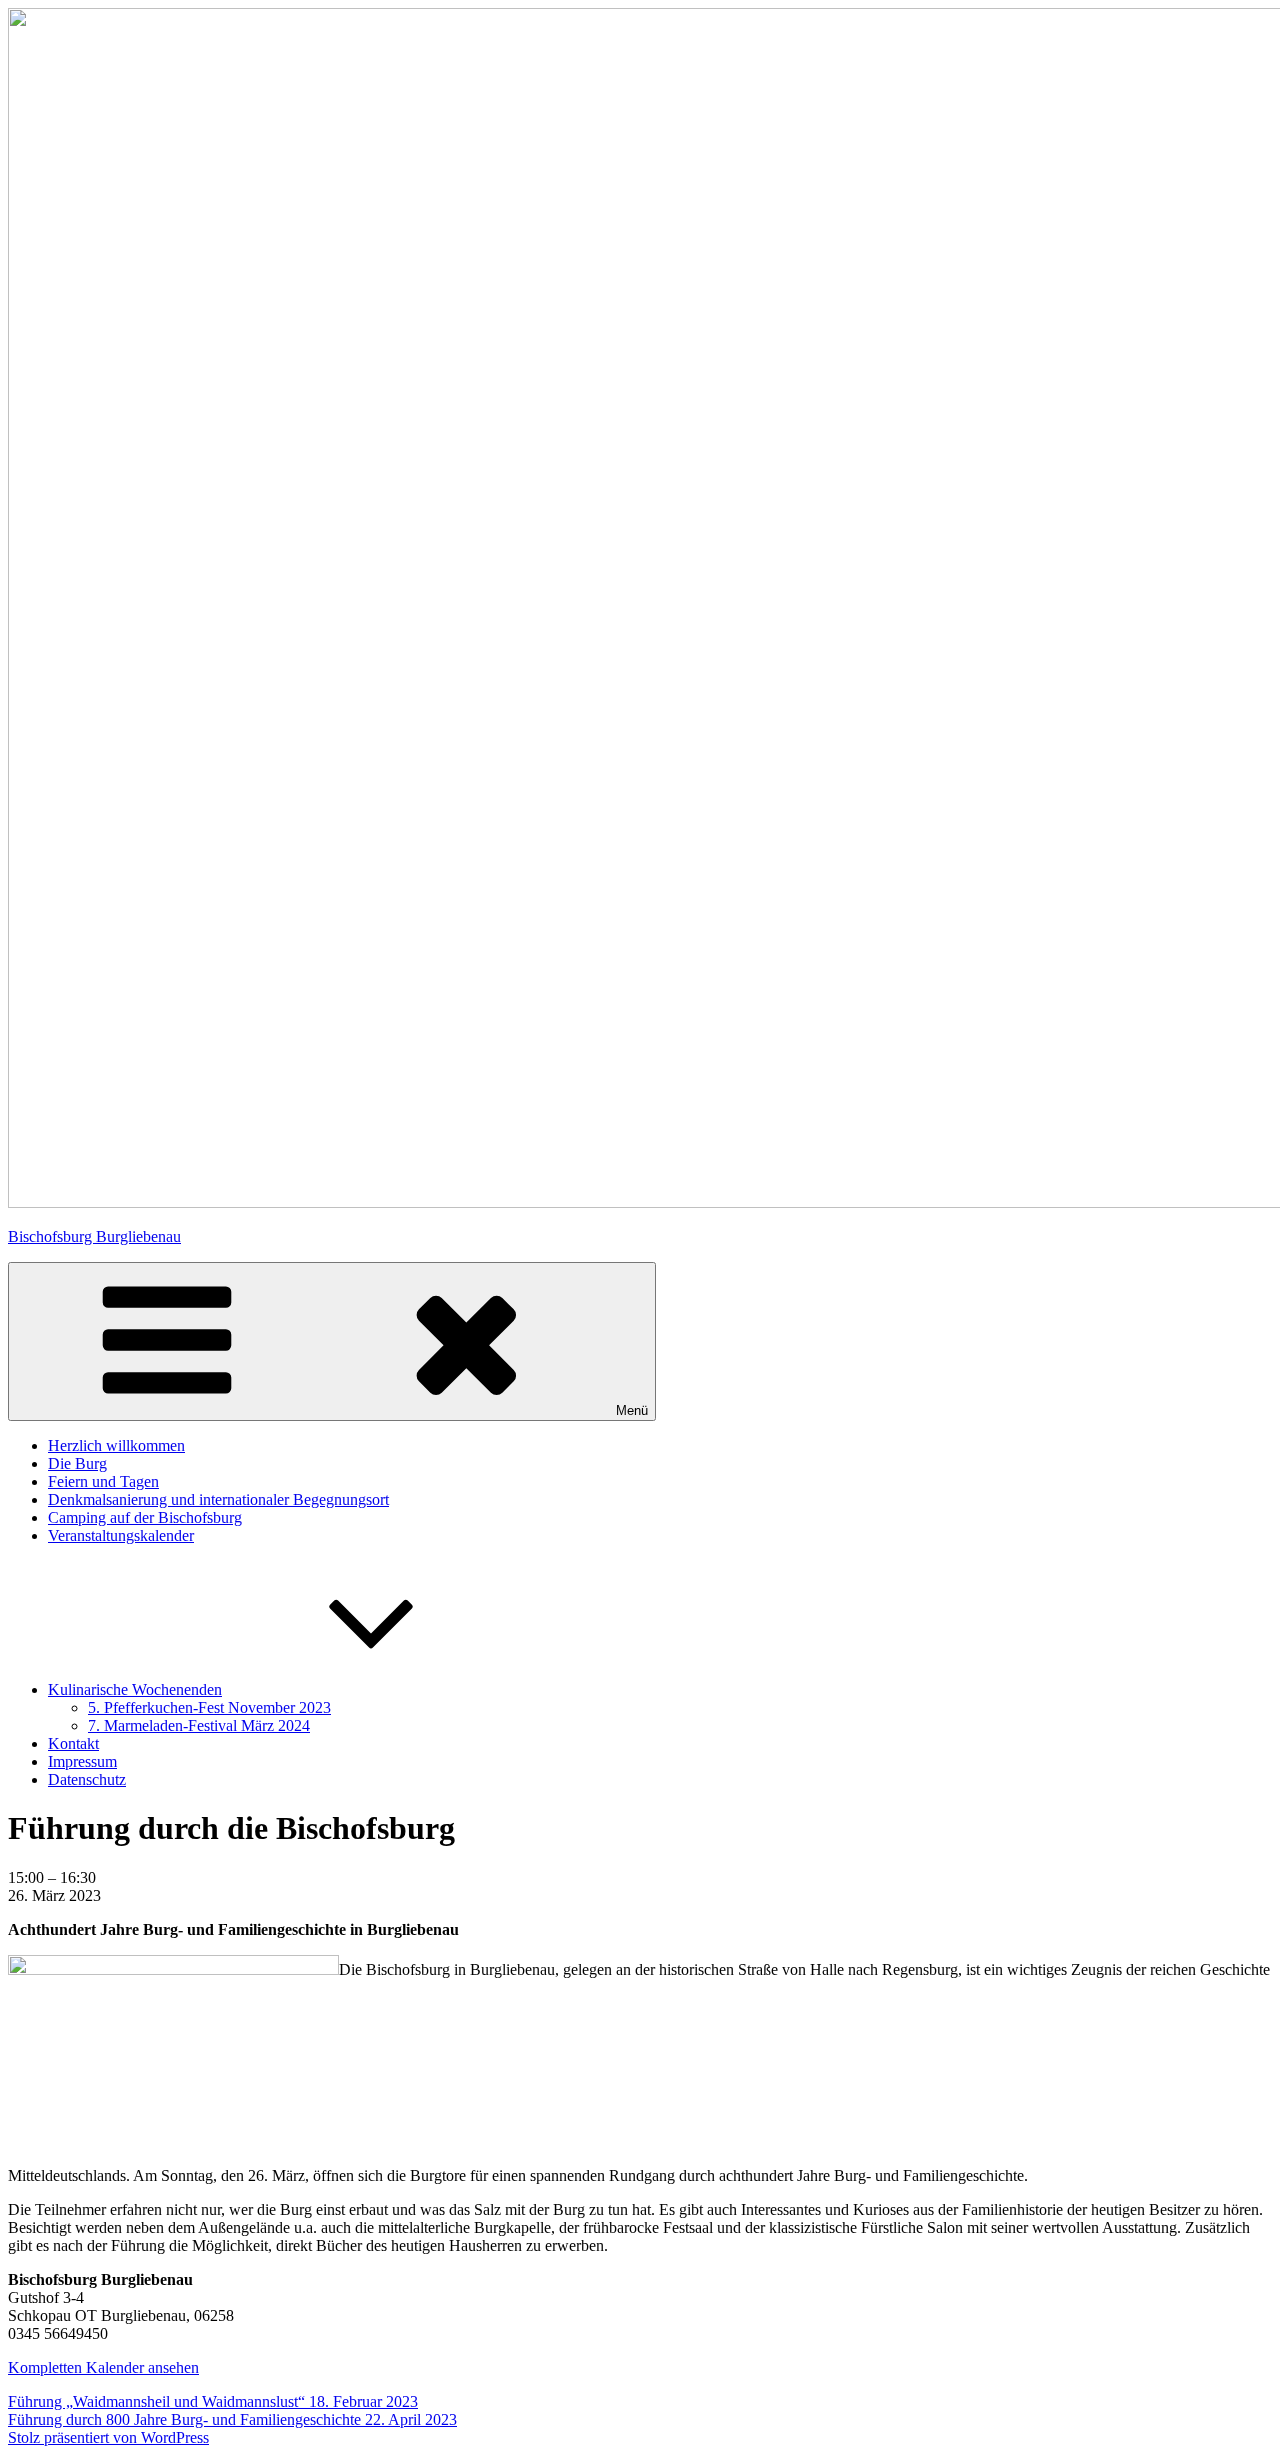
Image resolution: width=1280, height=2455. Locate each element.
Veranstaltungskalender (121, 1535)
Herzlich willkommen (116, 1445)
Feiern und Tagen (103, 1481)
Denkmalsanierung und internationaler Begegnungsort (218, 1499)
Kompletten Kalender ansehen (103, 2367)
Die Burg (77, 1463)
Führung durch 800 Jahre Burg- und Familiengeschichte (232, 2419)
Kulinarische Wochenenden (135, 1689)
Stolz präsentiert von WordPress (108, 2437)
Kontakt (73, 1743)
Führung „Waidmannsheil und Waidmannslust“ (213, 2401)
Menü (632, 1410)
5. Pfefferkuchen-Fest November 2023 (209, 1707)
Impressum (82, 1761)
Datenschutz (87, 1779)
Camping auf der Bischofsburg (145, 1517)
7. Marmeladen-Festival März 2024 (199, 1725)
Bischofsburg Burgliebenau (94, 1236)
